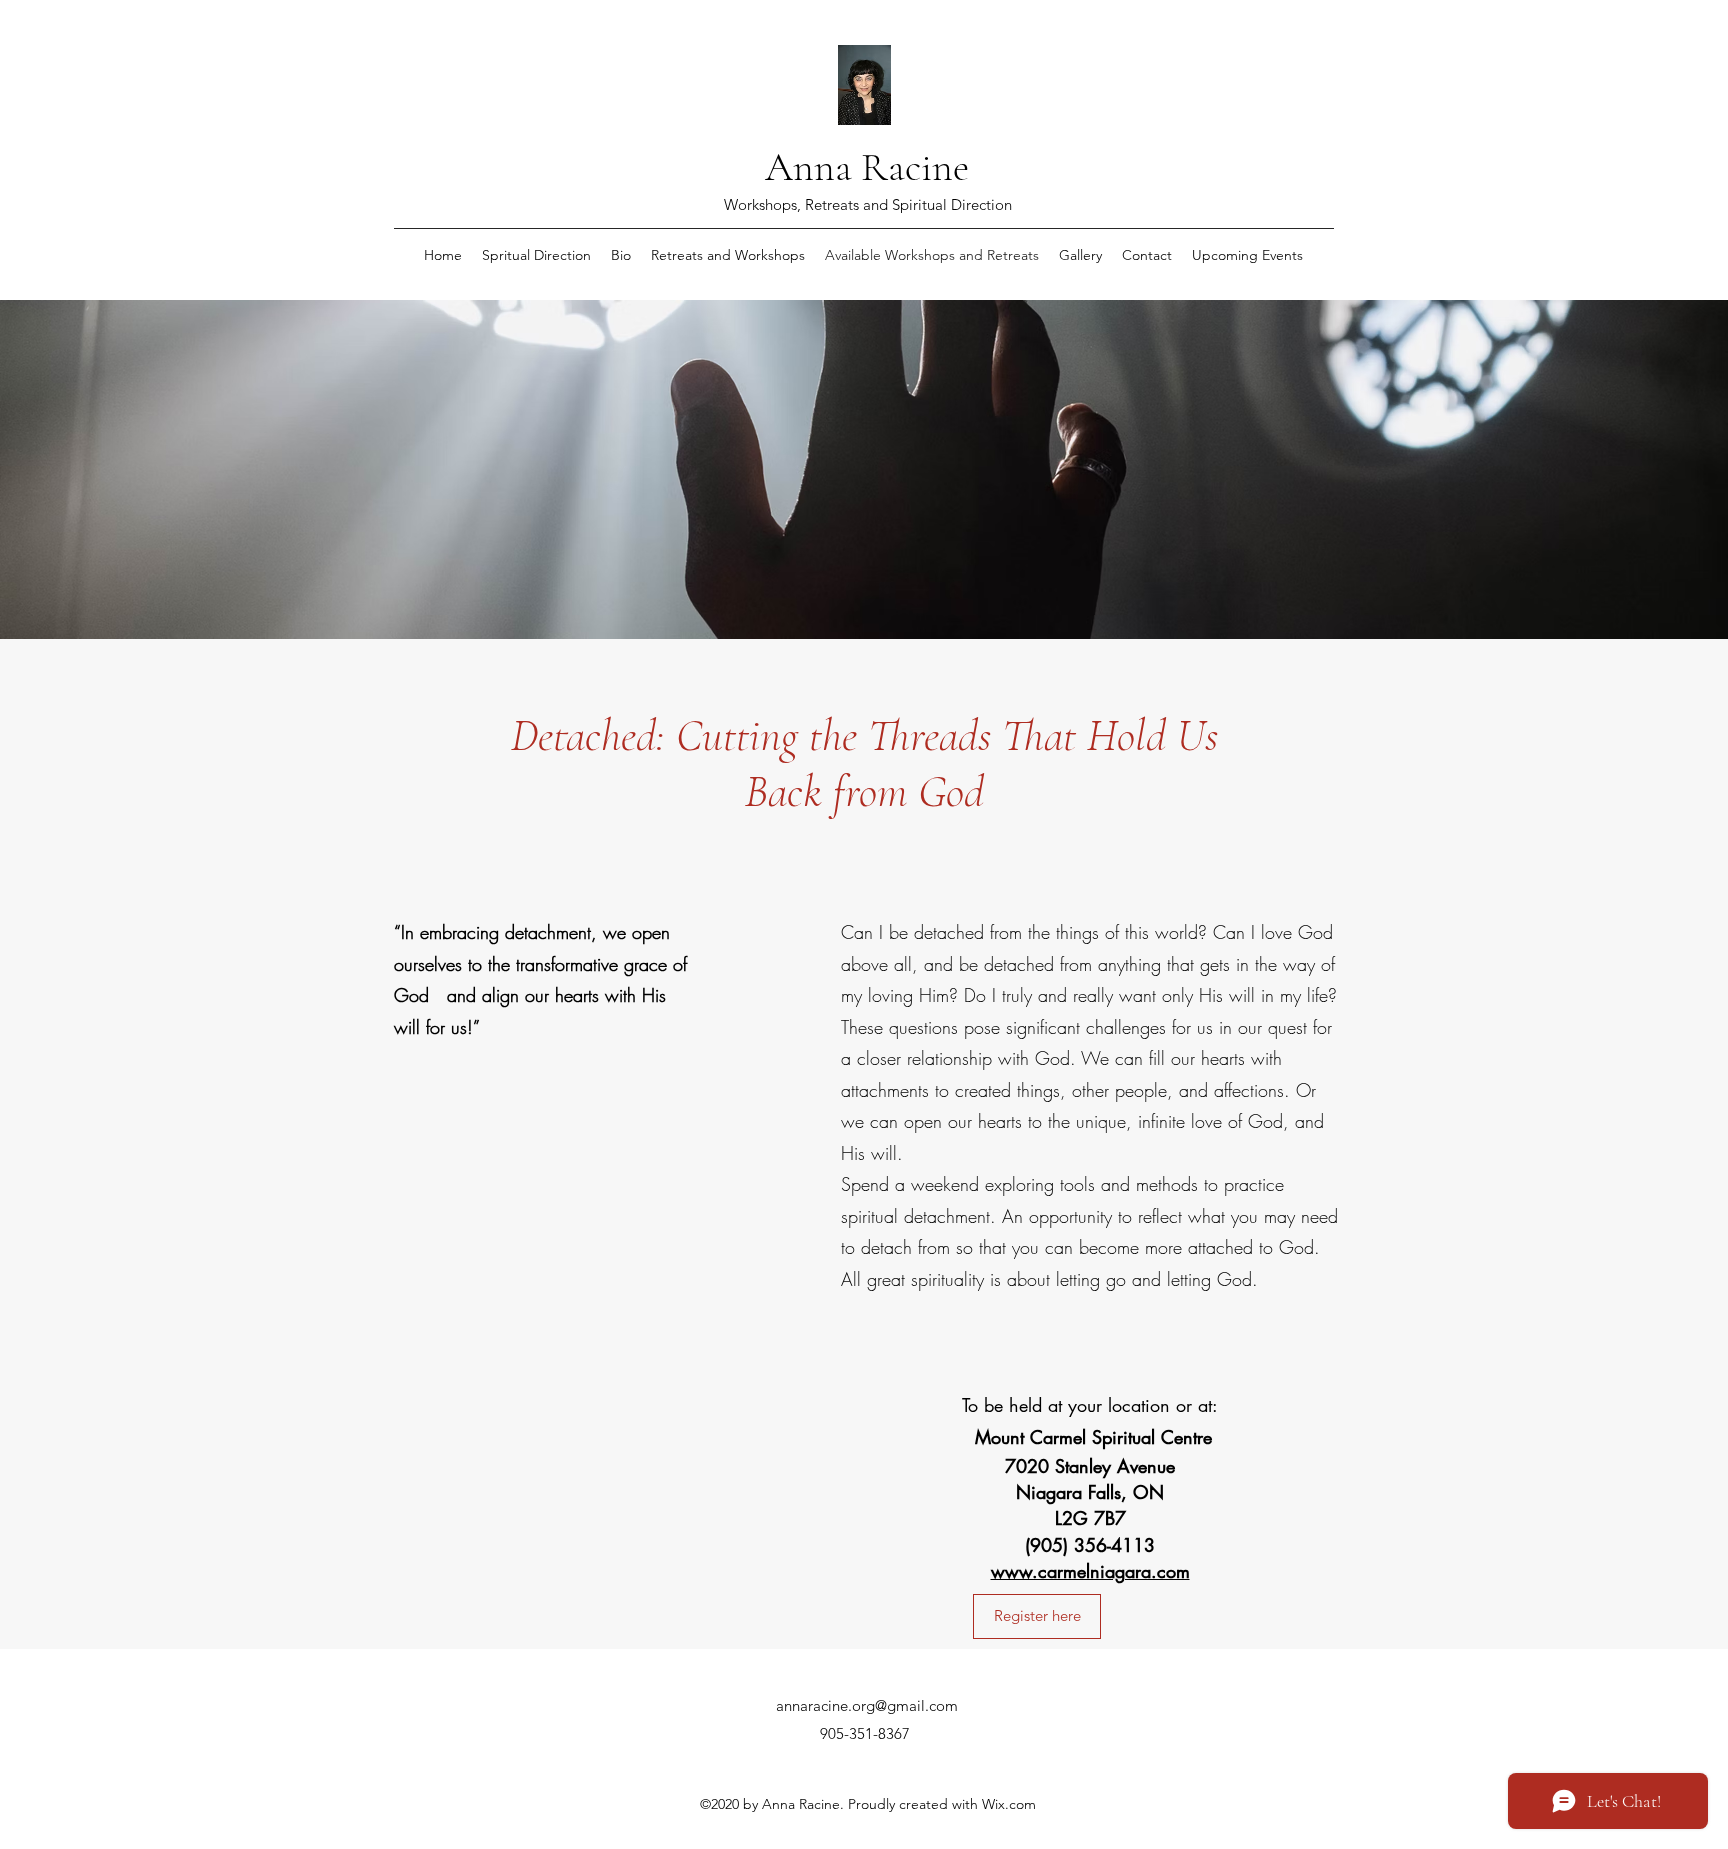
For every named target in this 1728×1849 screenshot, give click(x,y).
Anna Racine (867, 167)
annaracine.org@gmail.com (867, 1705)
